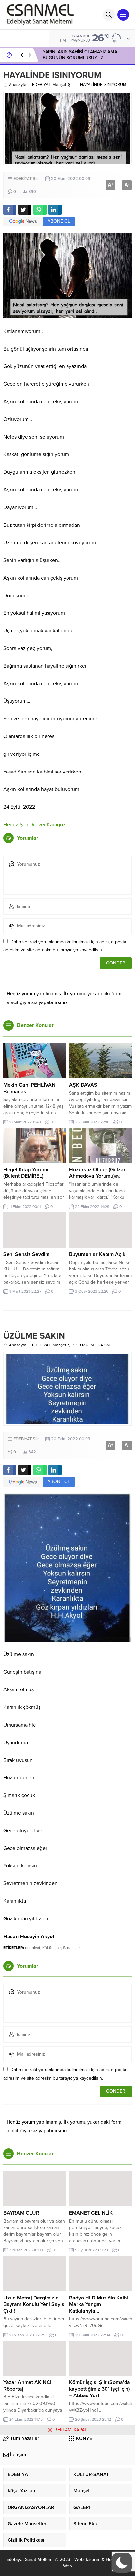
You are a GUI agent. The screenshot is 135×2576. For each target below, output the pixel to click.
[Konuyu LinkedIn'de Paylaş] (55, 210)
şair (58, 1948)
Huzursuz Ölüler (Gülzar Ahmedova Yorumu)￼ (97, 1173)
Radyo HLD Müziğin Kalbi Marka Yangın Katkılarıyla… (99, 2304)
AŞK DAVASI (84, 1085)
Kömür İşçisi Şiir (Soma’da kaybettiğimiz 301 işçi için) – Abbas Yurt (100, 2389)
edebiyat (33, 1948)
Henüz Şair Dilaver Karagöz (34, 825)
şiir (77, 1948)
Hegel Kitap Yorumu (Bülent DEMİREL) (27, 1173)
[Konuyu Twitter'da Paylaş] (25, 210)
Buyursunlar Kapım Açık (97, 1254)
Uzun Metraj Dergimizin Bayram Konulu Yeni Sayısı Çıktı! (34, 2304)
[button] (122, 2563)
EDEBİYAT (41, 85)
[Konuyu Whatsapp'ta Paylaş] (40, 210)
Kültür (48, 1948)
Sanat (68, 1948)
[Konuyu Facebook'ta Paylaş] (10, 210)
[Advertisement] (67, 2506)
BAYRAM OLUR (21, 2213)
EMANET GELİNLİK (91, 2213)
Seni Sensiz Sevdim (26, 1254)
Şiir (71, 85)
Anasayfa (18, 85)
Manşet (59, 85)
